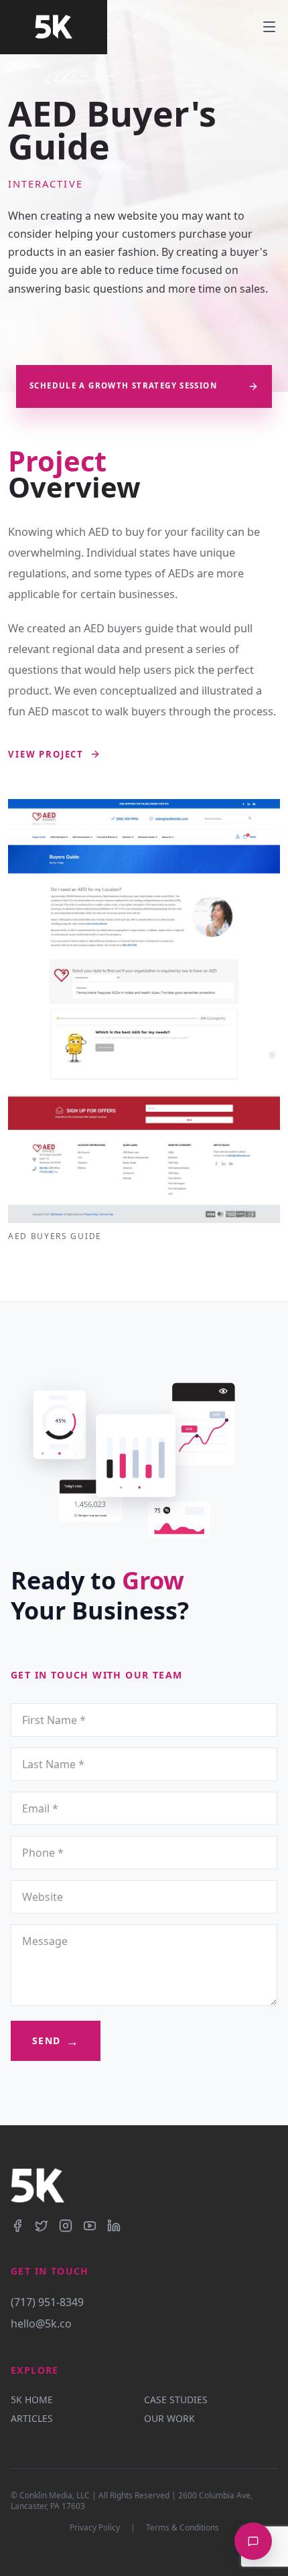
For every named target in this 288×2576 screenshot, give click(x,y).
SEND (56, 2041)
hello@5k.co (41, 2323)
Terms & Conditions (183, 2528)
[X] (42, 2226)
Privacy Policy (95, 2528)
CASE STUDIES (176, 2400)
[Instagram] (66, 2226)
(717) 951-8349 (47, 2302)
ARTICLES (32, 2418)
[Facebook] (17, 2226)
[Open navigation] (275, 27)
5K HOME (32, 2400)
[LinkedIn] (114, 2226)
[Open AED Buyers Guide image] (144, 1011)
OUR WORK (169, 2418)
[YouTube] (90, 2226)
